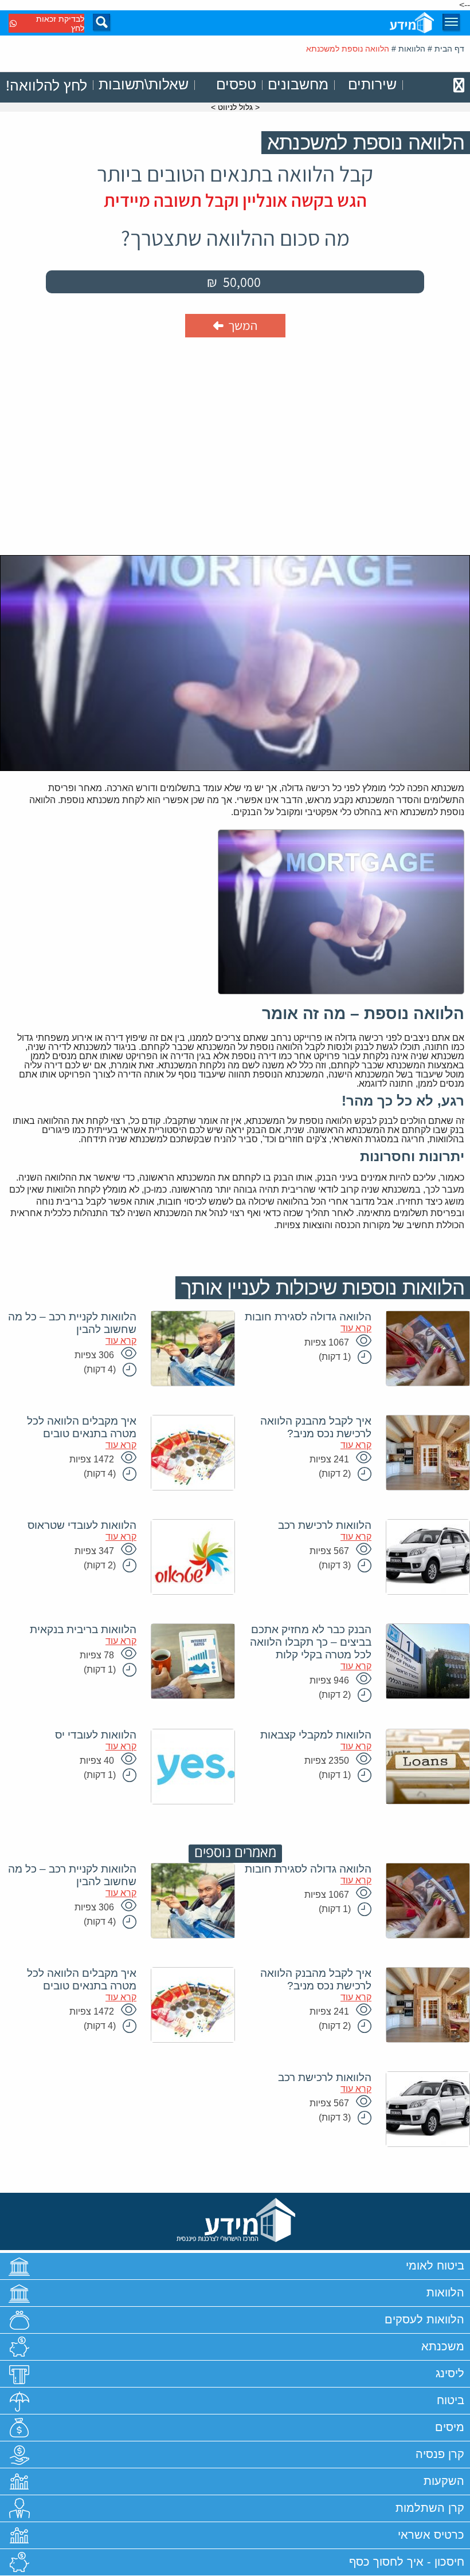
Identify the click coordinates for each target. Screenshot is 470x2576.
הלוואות (412, 49)
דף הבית (449, 49)
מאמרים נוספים (235, 1853)
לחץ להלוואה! (46, 85)
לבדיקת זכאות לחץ (60, 23)
